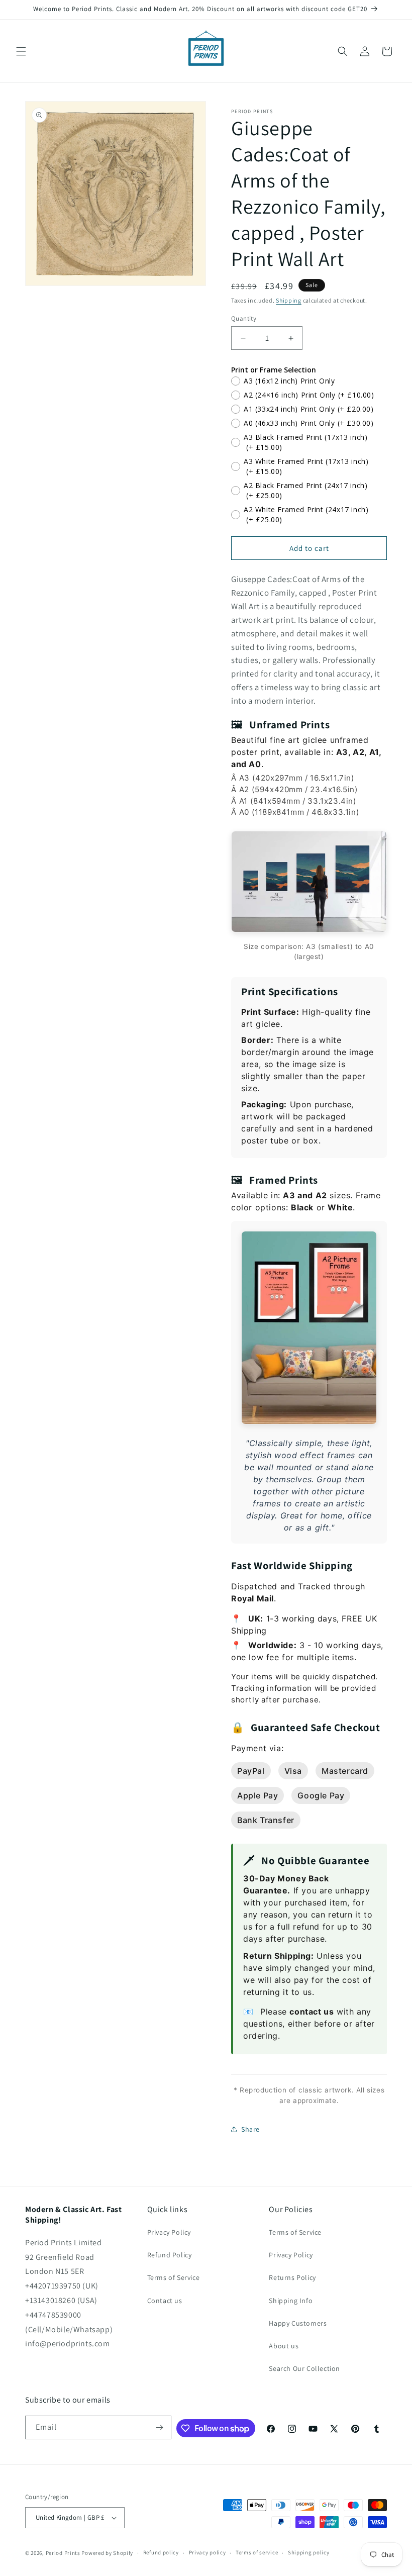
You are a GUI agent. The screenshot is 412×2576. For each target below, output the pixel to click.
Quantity (244, 318)
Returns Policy (292, 2277)
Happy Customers (298, 2323)
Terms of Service (174, 2277)
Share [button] (250, 2129)
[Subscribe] (160, 2427)
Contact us (165, 2301)
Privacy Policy (169, 2232)
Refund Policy (170, 2255)
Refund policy (161, 2552)
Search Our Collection (304, 2368)
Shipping (289, 300)
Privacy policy (208, 2552)
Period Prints (63, 2553)
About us (284, 2346)
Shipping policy (309, 2552)
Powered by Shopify (107, 2553)
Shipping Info (291, 2301)
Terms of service (257, 2552)
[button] (21, 51)
